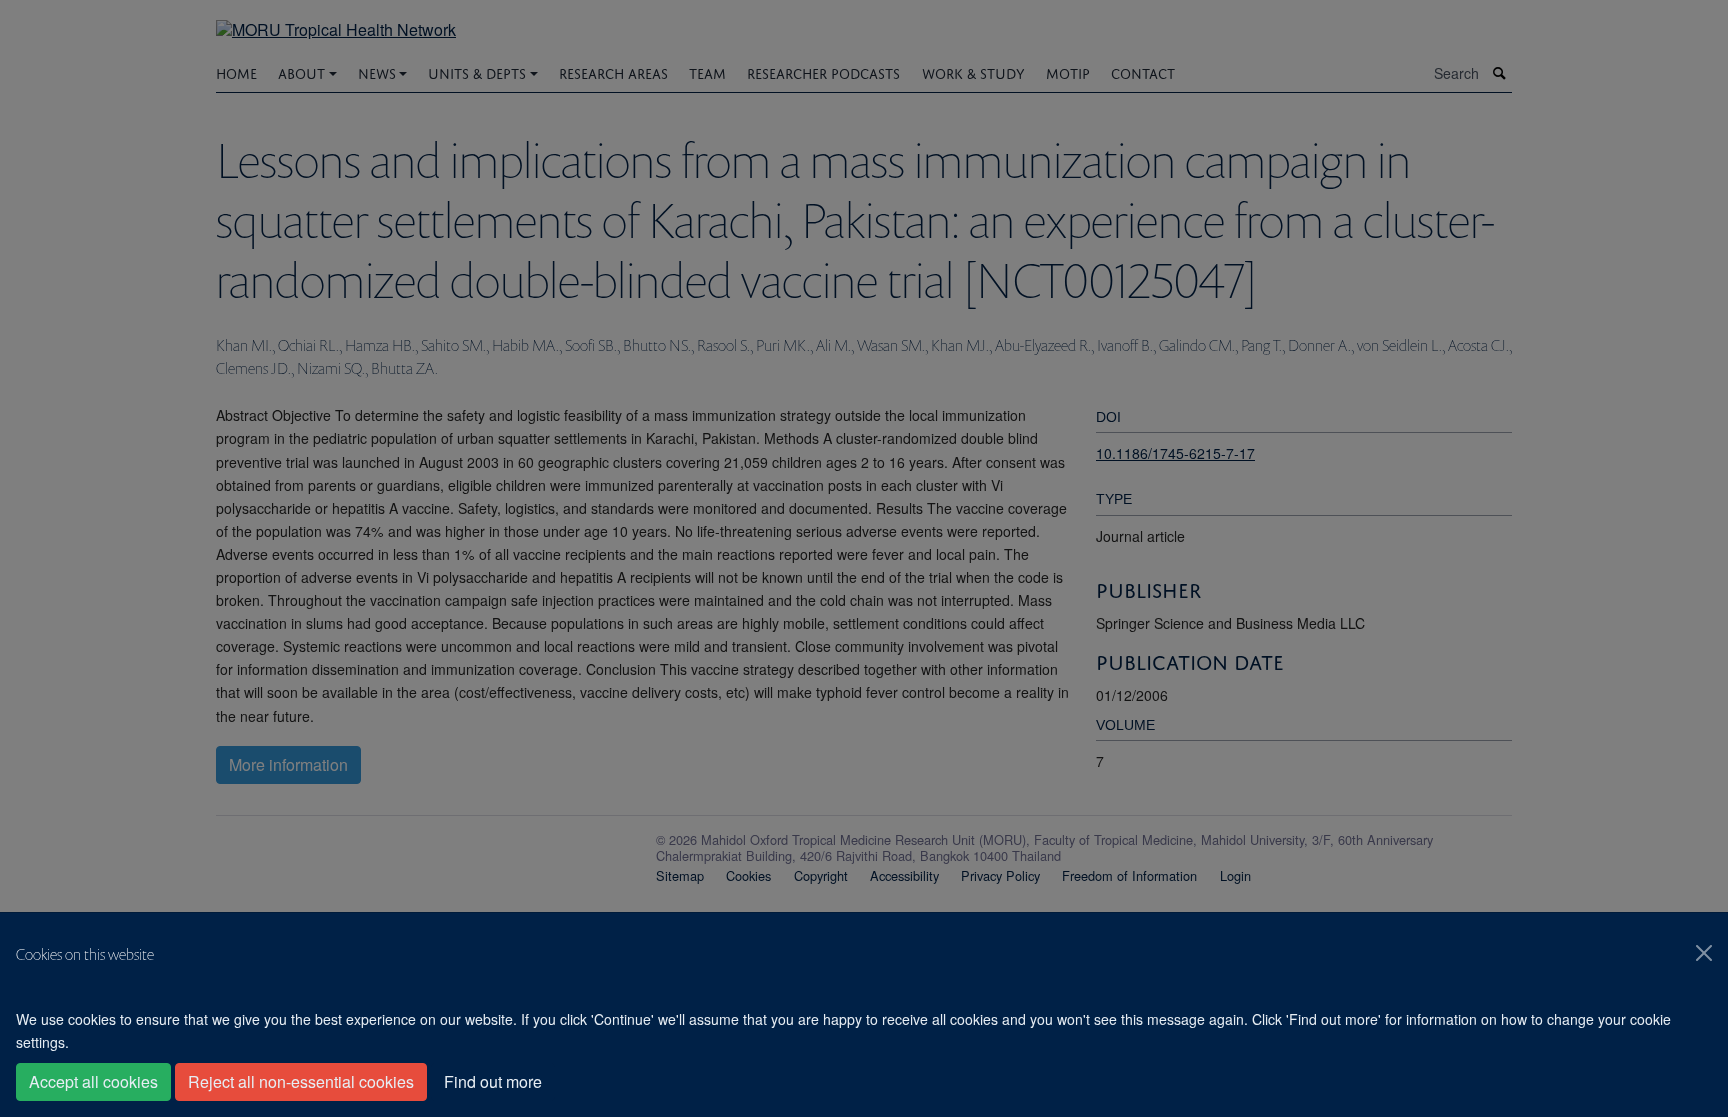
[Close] (1704, 953)
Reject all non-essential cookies (301, 1081)
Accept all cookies (93, 1081)
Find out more (493, 1081)
